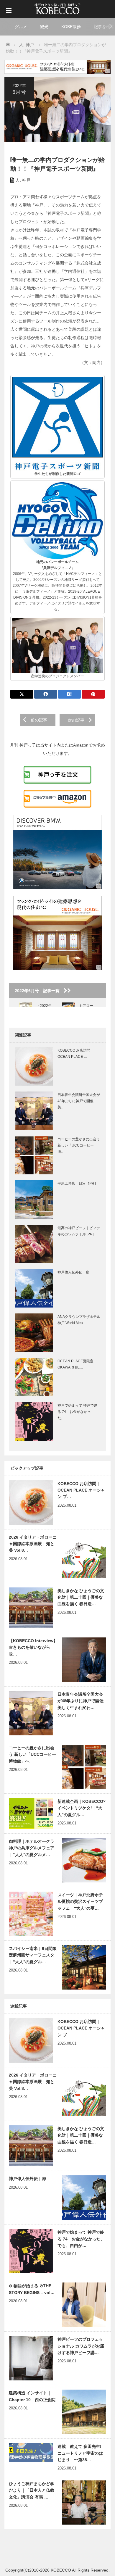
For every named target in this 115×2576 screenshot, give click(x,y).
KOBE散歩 (71, 27)
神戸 (26, 180)
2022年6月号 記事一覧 (39, 991)
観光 (44, 27)
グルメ (21, 27)
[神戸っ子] (57, 8)
